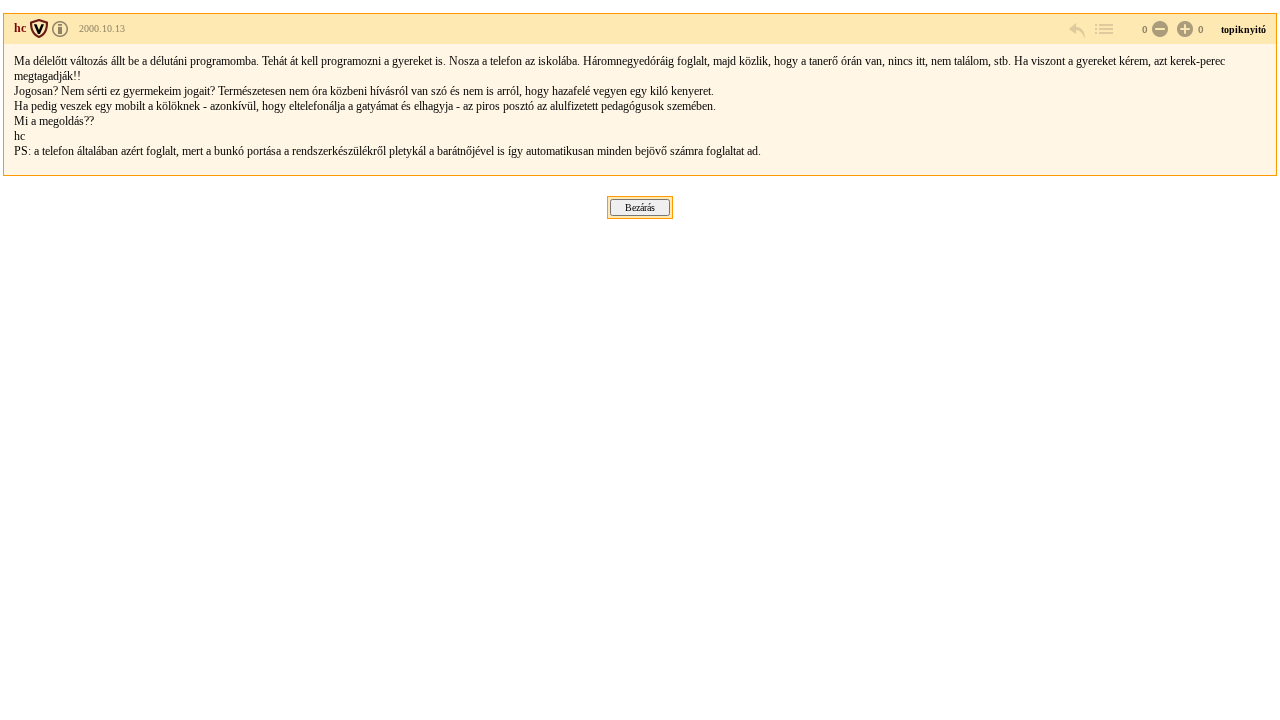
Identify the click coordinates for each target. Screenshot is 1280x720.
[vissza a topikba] (1103, 29)
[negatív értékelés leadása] (1158, 29)
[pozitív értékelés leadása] (1183, 29)
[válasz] (1078, 29)
